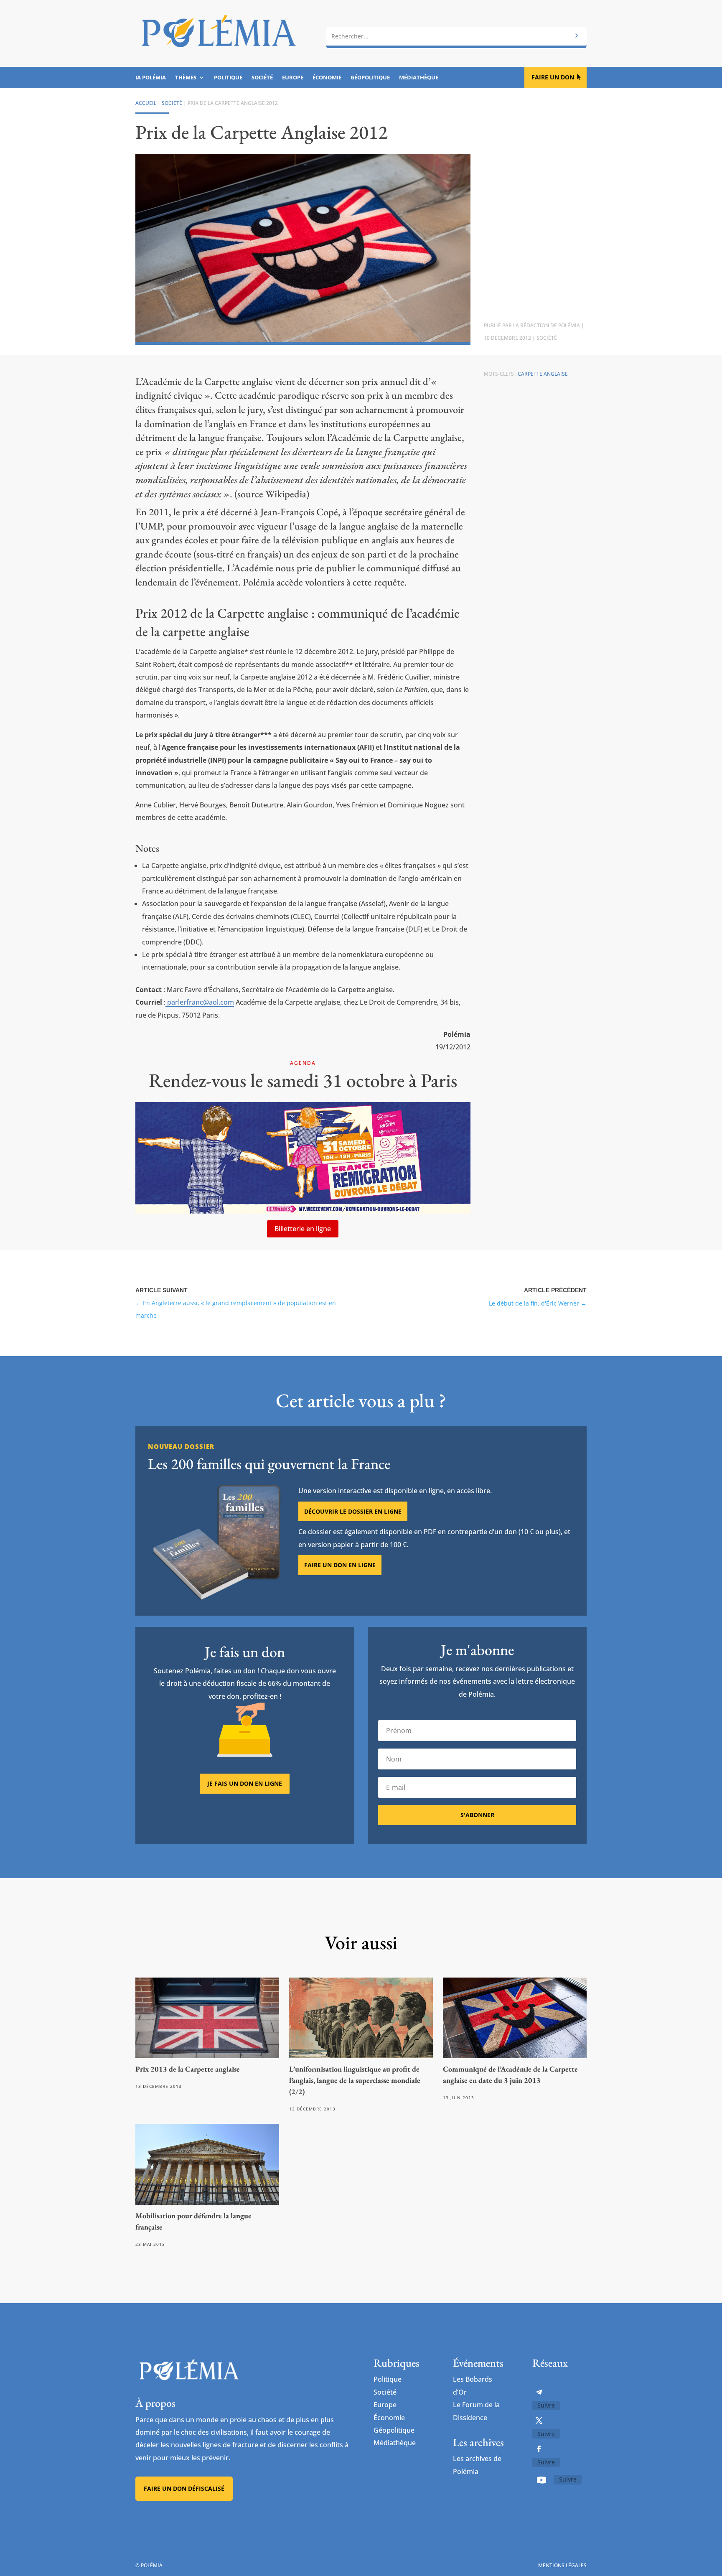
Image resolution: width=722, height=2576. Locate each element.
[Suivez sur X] (539, 2421)
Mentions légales (562, 2565)
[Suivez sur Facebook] (539, 2449)
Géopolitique (370, 78)
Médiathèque (419, 78)
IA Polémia (151, 78)
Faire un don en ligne (340, 1565)
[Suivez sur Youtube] (541, 2480)
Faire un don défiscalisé (184, 2488)
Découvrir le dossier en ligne (353, 1511)
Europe (293, 78)
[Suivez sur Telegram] (539, 2392)
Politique (228, 78)
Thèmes (186, 78)
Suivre (546, 2405)
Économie (327, 78)
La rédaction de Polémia (547, 325)
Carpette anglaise (543, 374)
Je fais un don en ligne (245, 1783)
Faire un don (553, 77)
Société (262, 78)
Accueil (146, 103)
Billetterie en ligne (303, 1229)
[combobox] (456, 36)
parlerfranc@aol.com (200, 1002)
